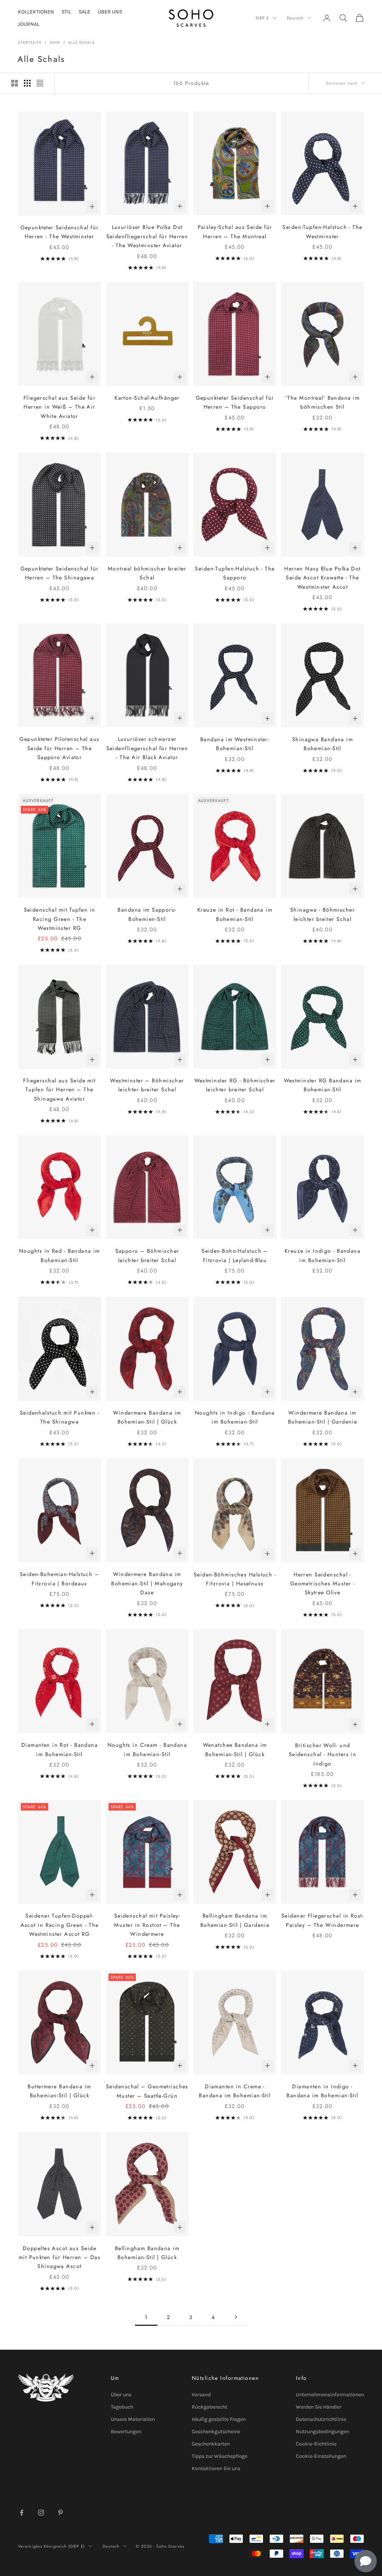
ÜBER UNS (110, 12)
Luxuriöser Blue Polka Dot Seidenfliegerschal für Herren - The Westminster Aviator (147, 236)
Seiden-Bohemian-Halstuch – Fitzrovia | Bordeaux (60, 1579)
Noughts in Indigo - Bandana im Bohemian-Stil (235, 1417)
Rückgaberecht (209, 2407)
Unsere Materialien (133, 2419)
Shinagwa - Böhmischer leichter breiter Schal (322, 914)
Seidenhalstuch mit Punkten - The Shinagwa (60, 1417)
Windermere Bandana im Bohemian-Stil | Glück (147, 1417)
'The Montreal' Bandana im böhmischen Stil (322, 402)
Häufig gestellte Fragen (219, 2419)
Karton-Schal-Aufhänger (147, 398)
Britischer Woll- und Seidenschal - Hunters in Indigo (323, 1754)
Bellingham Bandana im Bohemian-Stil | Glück (147, 2253)
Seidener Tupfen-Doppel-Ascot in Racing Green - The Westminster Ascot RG (60, 1925)
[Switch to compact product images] (40, 83)
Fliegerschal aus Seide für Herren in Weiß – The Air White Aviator (60, 407)
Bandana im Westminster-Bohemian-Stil (235, 744)
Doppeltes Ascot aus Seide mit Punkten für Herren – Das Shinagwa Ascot (60, 2257)
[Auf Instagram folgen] (41, 2513)
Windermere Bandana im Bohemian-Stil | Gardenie (323, 1417)
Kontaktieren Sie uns (216, 2468)
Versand (201, 2395)
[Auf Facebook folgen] (22, 2513)
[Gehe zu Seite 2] (236, 2317)
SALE (84, 12)
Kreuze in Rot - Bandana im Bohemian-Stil (235, 914)
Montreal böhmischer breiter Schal (147, 573)
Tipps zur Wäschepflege (220, 2456)
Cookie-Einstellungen (321, 2456)
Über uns (121, 2395)
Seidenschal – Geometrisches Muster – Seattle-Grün (147, 2091)
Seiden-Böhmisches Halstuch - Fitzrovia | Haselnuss (235, 1579)
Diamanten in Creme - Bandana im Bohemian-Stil (235, 2091)
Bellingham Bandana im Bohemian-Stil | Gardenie (235, 1920)
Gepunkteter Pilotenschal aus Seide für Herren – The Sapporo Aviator (59, 748)
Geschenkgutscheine (216, 2432)
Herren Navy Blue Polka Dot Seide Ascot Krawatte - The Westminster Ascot (322, 578)
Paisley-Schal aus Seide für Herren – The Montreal (235, 232)
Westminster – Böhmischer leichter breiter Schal (147, 1085)
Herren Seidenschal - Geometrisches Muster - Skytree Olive (323, 1584)
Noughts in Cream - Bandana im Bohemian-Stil (147, 1749)
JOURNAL (29, 24)
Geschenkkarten (211, 2444)
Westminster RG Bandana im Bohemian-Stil (323, 1085)
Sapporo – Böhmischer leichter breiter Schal (147, 1255)
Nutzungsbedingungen (322, 2432)
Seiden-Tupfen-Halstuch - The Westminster (322, 232)
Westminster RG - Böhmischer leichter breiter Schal (235, 1085)
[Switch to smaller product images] (27, 83)
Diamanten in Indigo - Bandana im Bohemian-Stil (322, 2091)
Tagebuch (122, 2407)
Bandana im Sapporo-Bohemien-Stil (147, 914)
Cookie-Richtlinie (316, 2444)
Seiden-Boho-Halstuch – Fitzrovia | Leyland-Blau (235, 1255)
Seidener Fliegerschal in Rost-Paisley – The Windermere (322, 1920)
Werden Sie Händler (319, 2407)
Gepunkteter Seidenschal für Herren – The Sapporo (235, 402)
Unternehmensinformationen (330, 2395)
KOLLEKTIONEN (36, 12)
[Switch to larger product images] (15, 83)
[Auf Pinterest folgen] (60, 2513)
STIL (66, 12)
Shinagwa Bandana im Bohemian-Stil (322, 744)
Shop (55, 43)
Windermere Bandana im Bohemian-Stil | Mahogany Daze (147, 1583)
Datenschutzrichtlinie (321, 2419)
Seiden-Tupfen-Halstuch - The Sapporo (235, 573)
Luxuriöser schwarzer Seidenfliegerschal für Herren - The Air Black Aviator (147, 748)
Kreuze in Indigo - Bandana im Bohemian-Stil (322, 1255)
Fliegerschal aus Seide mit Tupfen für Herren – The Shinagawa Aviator (59, 1090)
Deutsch (295, 18)
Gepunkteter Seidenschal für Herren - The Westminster (60, 232)
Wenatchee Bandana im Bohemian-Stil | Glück (235, 1749)
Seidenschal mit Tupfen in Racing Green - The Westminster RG (60, 919)
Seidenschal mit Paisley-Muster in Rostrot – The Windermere (147, 1925)
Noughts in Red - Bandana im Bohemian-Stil (60, 1255)
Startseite (30, 43)
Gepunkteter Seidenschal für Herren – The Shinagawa (60, 573)
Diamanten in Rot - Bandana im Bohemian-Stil (60, 1749)
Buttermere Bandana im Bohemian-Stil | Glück (59, 2091)
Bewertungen (126, 2432)
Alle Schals (82, 43)
